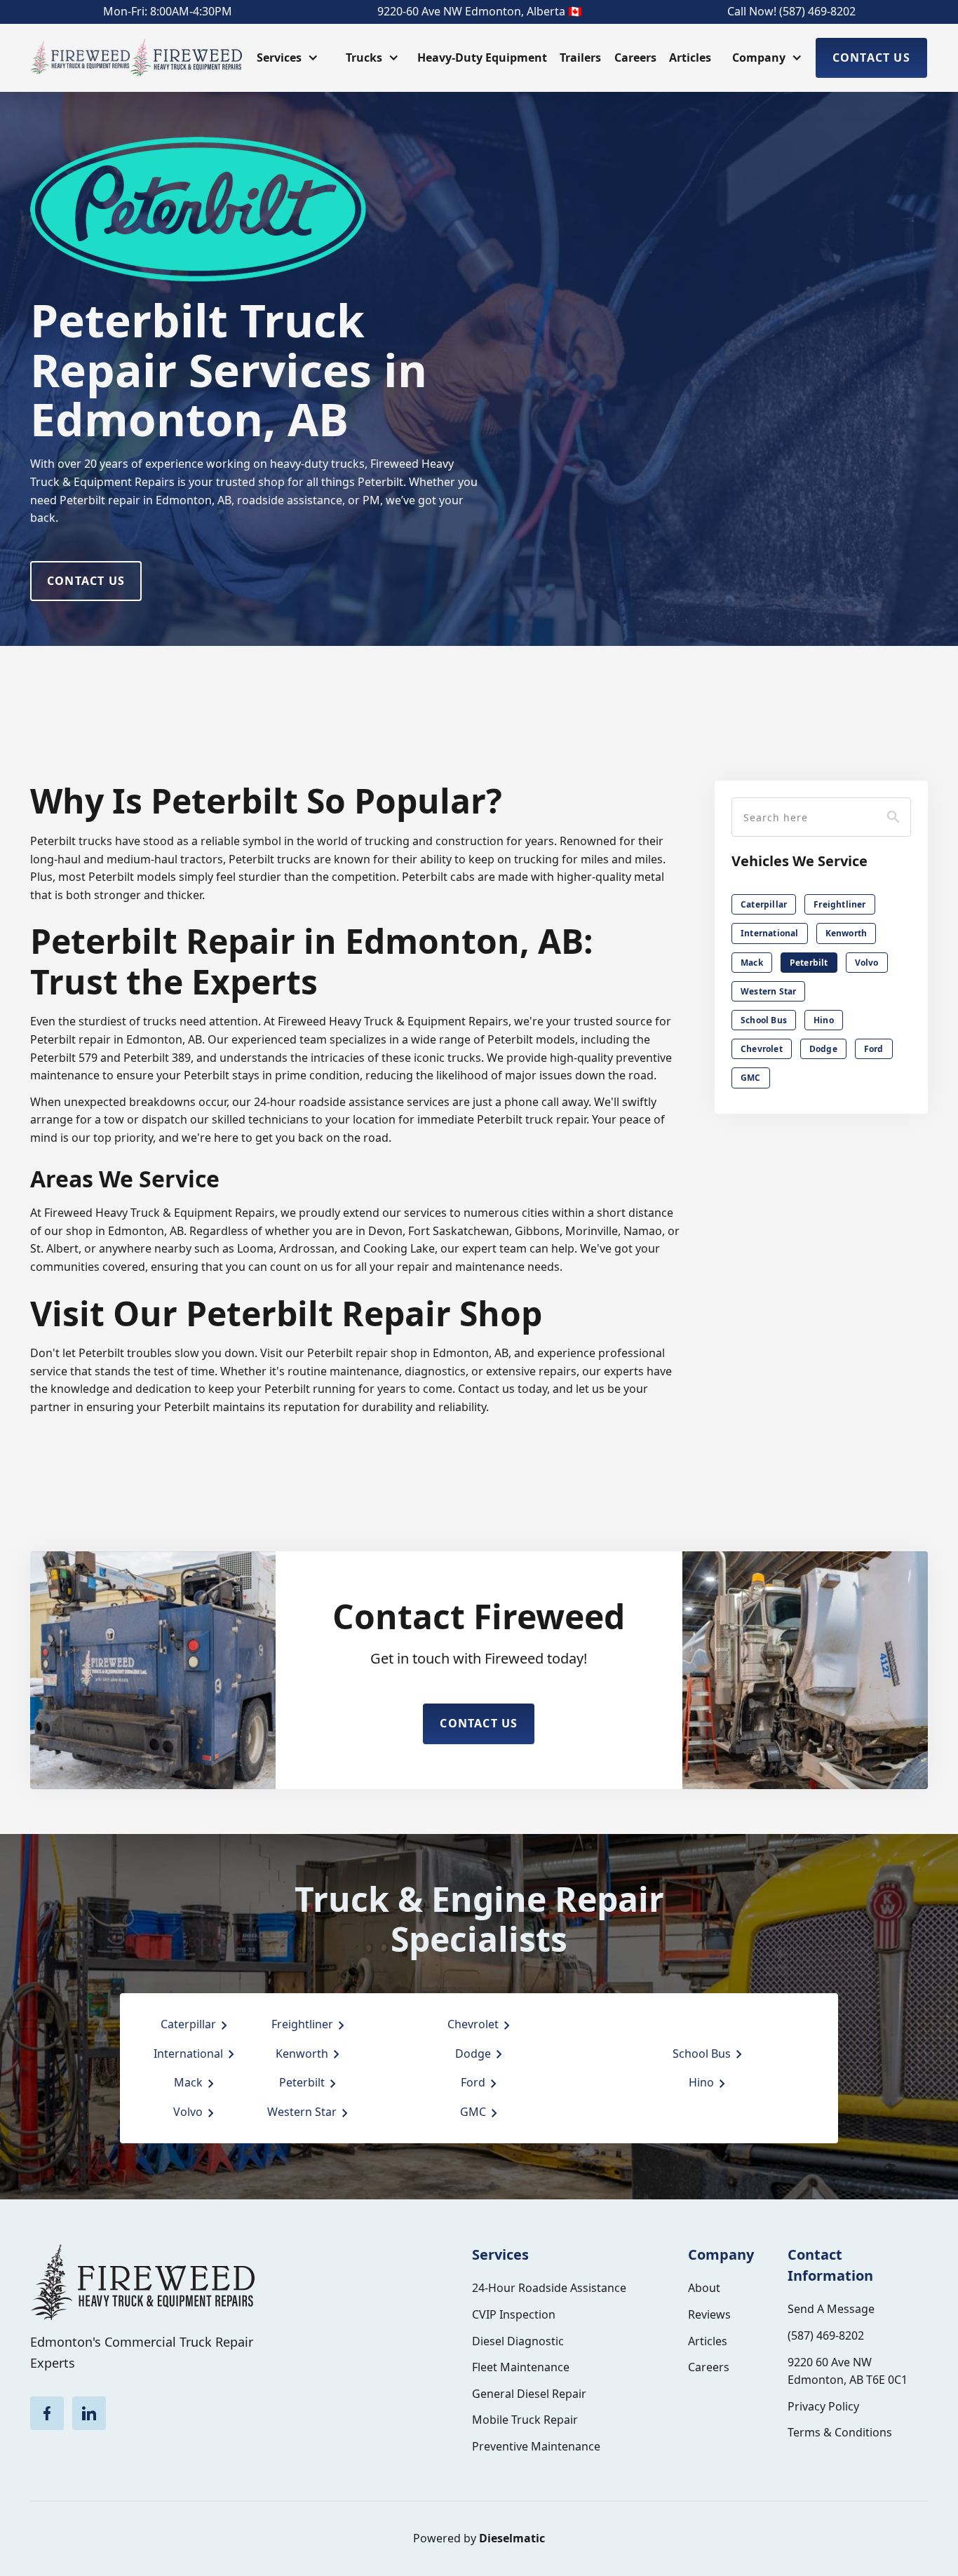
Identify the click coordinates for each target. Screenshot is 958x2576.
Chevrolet (762, 1049)
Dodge (823, 1049)
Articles (690, 58)
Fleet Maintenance (521, 2367)
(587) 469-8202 (826, 2335)
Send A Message (831, 2309)
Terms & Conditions (840, 2432)
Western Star (768, 991)
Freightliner (839, 904)
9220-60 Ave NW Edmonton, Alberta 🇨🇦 (480, 11)
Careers (635, 58)
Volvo (867, 963)
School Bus (764, 1020)
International (770, 934)
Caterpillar (764, 904)
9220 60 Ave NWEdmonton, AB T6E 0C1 (848, 2371)
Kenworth (846, 934)
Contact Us (871, 58)
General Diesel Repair (529, 2394)
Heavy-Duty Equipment (482, 58)
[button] (286, 58)
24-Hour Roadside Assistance (549, 2288)
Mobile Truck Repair (525, 2420)
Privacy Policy (823, 2406)
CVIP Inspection (514, 2314)
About (704, 2288)
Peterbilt (809, 963)
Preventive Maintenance (536, 2446)
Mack (752, 963)
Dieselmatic (512, 2538)
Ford (874, 1049)
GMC (751, 1078)
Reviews (709, 2314)
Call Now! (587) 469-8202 (791, 11)
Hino (824, 1020)
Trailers (580, 58)
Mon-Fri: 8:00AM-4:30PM (168, 11)
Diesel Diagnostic (518, 2341)
